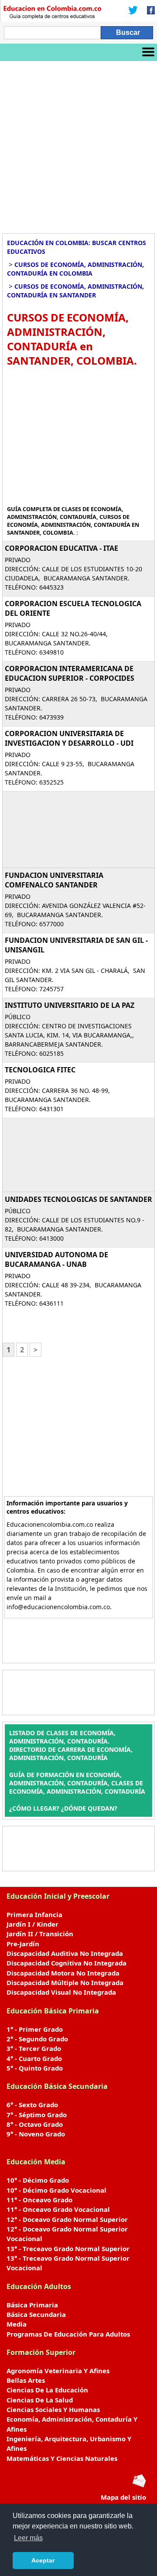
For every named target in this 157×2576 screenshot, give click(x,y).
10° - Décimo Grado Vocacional (56, 2190)
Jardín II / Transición (40, 1934)
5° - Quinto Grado (35, 2068)
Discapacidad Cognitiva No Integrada (67, 1963)
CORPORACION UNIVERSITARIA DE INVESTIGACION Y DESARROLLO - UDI (69, 738)
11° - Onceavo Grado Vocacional (58, 2209)
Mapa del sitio (123, 2497)
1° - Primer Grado (35, 2029)
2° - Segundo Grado (37, 2039)
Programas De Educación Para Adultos (68, 2334)
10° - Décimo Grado (38, 2180)
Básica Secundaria (36, 2314)
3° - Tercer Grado (34, 2048)
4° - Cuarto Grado (34, 2058)
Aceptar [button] (43, 2560)
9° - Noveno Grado (36, 2134)
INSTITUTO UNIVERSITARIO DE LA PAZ (70, 1005)
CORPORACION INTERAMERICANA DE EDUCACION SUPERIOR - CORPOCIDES (70, 673)
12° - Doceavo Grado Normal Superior (67, 2219)
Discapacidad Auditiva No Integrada (65, 1953)
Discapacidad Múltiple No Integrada (65, 1982)
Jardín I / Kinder (32, 1924)
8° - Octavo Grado (35, 2124)
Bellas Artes (26, 2380)
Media (17, 2324)
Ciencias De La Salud (40, 2400)
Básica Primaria (32, 2305)
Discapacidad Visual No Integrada (61, 1992)
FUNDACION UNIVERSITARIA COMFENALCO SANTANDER (54, 880)
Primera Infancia (34, 1914)
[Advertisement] (78, 144)
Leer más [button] (28, 2538)
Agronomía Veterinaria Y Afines (58, 2371)
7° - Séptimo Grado (37, 2115)
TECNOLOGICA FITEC (40, 1070)
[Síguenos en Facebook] (148, 11)
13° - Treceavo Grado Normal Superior (68, 2248)
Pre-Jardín (23, 1944)
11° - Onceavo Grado (39, 2200)
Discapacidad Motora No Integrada (63, 1973)
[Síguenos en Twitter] (133, 11)
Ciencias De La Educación (47, 2390)
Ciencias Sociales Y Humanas (53, 2409)
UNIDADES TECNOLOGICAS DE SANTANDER (78, 1199)
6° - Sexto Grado (32, 2105)
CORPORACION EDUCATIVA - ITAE (61, 548)
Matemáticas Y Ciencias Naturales (62, 2458)
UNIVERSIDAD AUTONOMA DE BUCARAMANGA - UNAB (56, 1259)
